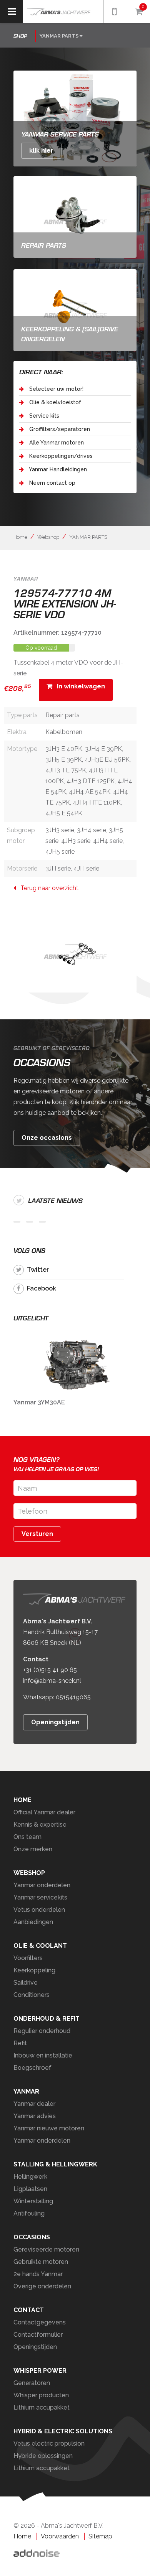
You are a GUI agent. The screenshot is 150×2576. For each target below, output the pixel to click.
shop (20, 36)
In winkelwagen (79, 686)
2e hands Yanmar (38, 2274)
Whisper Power (40, 2371)
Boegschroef (32, 2068)
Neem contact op (52, 483)
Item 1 (17, 1222)
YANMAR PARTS (88, 537)
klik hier (41, 151)
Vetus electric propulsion (49, 2443)
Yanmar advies (35, 2116)
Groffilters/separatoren (59, 429)
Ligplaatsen (30, 2189)
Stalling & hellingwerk (55, 2164)
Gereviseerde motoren (46, 2249)
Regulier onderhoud (42, 2031)
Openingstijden (55, 1723)
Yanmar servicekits (40, 1897)
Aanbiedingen (33, 1922)
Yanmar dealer (34, 2104)
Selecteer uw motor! (56, 389)
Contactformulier (38, 2335)
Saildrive (26, 1983)
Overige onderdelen (42, 2286)
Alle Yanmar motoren (56, 443)
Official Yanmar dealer (44, 1812)
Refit (20, 2043)
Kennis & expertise (40, 1825)
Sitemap (100, 2536)
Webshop (48, 537)
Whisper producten (41, 2395)
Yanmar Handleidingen (57, 469)
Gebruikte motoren (41, 2262)
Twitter (38, 1270)
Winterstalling (33, 2201)
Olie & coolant (40, 1946)
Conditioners (32, 1995)
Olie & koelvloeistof (54, 402)
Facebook (42, 1288)
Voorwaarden (60, 2536)
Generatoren (32, 2383)
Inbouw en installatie (43, 2055)
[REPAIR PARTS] (75, 216)
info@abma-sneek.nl (52, 1681)
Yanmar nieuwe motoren (49, 2128)
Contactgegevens (40, 2322)
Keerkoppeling (34, 1970)
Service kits (43, 416)
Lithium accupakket (42, 2407)
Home (20, 537)
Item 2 (30, 1222)
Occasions (32, 2237)
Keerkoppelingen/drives (60, 456)
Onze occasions (47, 1138)
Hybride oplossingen (43, 2456)
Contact (29, 2310)
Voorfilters (28, 1958)
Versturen (37, 1534)
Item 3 (42, 1222)
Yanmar (26, 2091)
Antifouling (29, 2213)
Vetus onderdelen (39, 1910)
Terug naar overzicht (47, 888)
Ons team (27, 1837)
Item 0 (127, 79)
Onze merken (33, 1849)
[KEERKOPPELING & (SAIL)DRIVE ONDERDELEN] (75, 310)
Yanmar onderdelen (42, 1885)
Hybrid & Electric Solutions (63, 2431)
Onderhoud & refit (47, 2019)
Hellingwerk (30, 2177)
